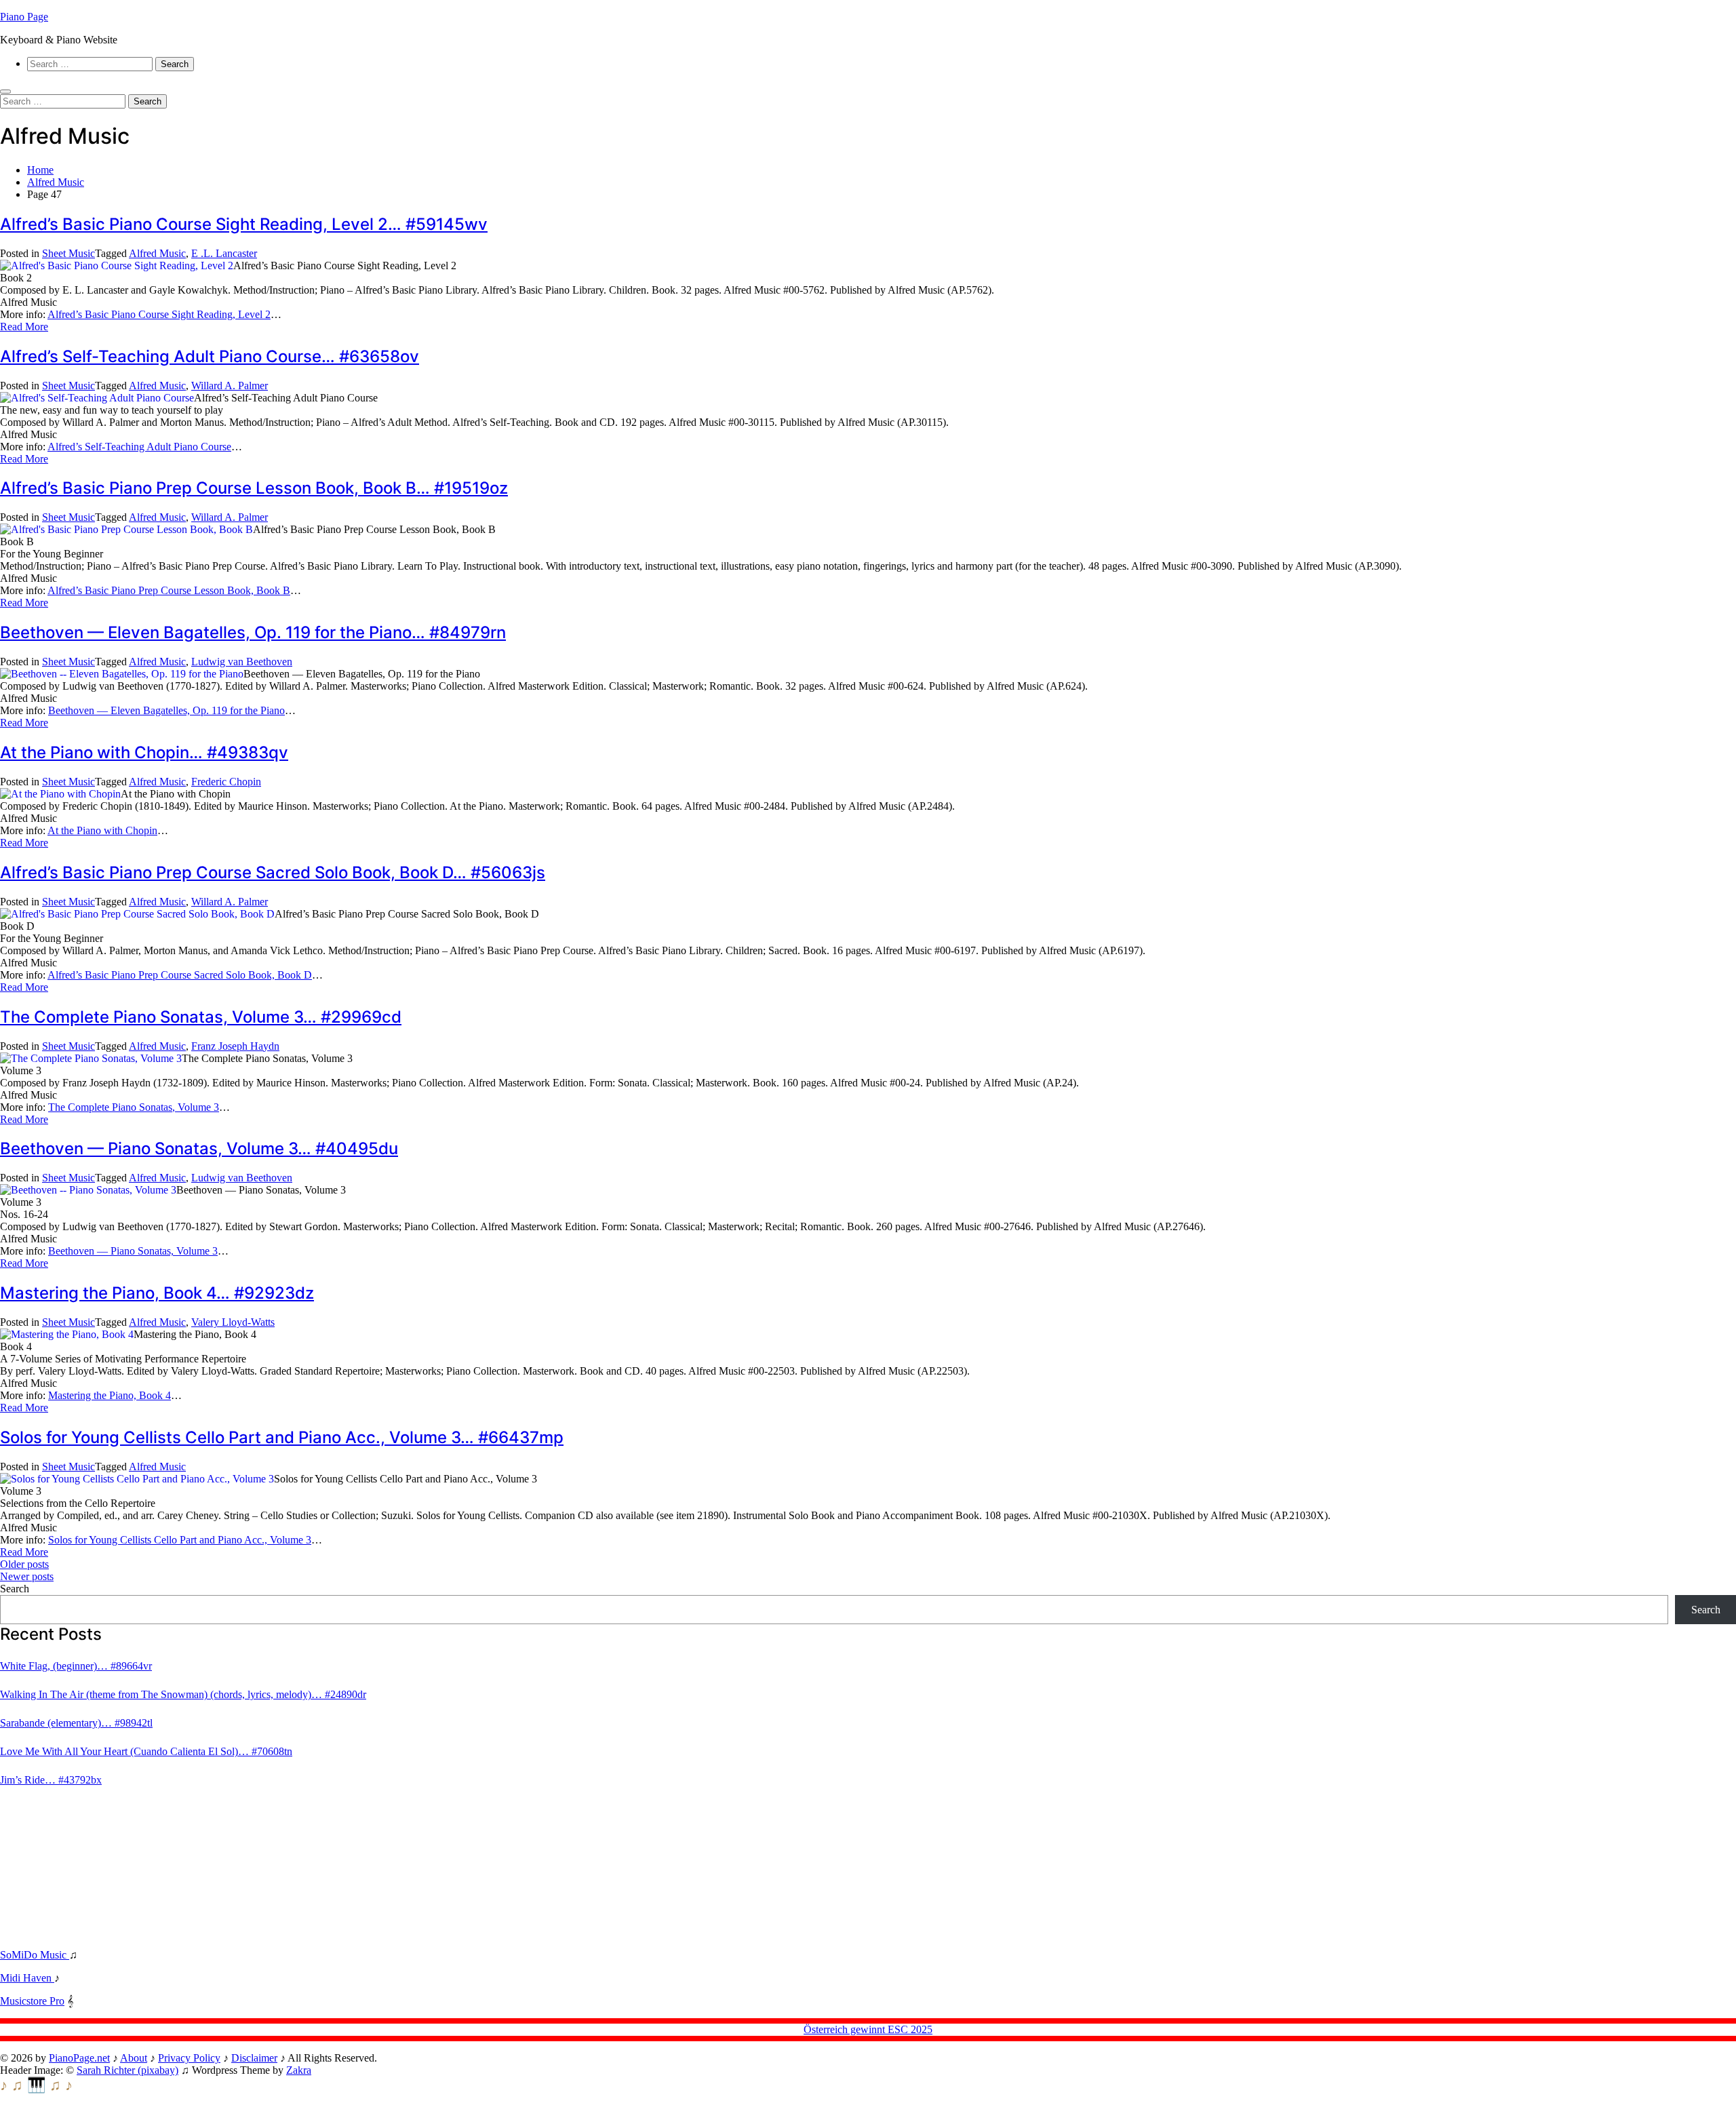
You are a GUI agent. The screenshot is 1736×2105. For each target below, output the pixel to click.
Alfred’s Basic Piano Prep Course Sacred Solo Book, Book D (180, 975)
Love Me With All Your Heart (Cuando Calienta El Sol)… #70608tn (146, 1751)
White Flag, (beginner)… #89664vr (76, 1666)
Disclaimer (254, 2058)
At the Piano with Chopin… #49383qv (144, 752)
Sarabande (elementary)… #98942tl (76, 1723)
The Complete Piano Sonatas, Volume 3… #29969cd (201, 1017)
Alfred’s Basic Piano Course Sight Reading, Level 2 (159, 314)
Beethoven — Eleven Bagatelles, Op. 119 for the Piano (166, 710)
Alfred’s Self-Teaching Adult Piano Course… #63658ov (210, 356)
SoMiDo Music (35, 1955)
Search (15, 1589)
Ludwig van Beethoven (242, 662)
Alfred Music (157, 253)
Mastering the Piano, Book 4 (110, 1395)
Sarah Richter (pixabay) (127, 2070)
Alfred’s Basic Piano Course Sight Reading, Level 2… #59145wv (244, 224)
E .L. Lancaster (224, 253)
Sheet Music (68, 253)
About (134, 2058)
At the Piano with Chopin (102, 830)
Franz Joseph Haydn (235, 1046)
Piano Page (24, 17)
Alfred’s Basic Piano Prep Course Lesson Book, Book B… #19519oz (254, 488)
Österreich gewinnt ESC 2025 (868, 2029)
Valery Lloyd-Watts (233, 1322)
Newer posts (27, 1576)
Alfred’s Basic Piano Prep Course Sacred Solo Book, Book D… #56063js (273, 872)
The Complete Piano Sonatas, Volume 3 (134, 1107)
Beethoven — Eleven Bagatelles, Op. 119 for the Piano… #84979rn (253, 632)
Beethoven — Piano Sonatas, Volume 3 (133, 1251)
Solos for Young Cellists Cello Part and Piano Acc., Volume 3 (180, 1540)
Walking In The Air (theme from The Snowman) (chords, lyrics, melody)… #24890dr (183, 1694)
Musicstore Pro (32, 2001)
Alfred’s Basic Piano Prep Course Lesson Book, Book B (169, 590)
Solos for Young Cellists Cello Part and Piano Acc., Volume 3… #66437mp (282, 1437)
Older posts (24, 1564)
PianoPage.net (79, 2058)
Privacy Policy (189, 2058)
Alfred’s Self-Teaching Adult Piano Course (139, 447)
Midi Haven (27, 1978)
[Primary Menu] (5, 92)
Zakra (299, 2070)
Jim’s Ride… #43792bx (51, 1780)
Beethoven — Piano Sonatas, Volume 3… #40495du (199, 1148)
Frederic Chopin (226, 782)
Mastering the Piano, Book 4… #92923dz (157, 1293)
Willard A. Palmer (230, 386)
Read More (24, 327)
